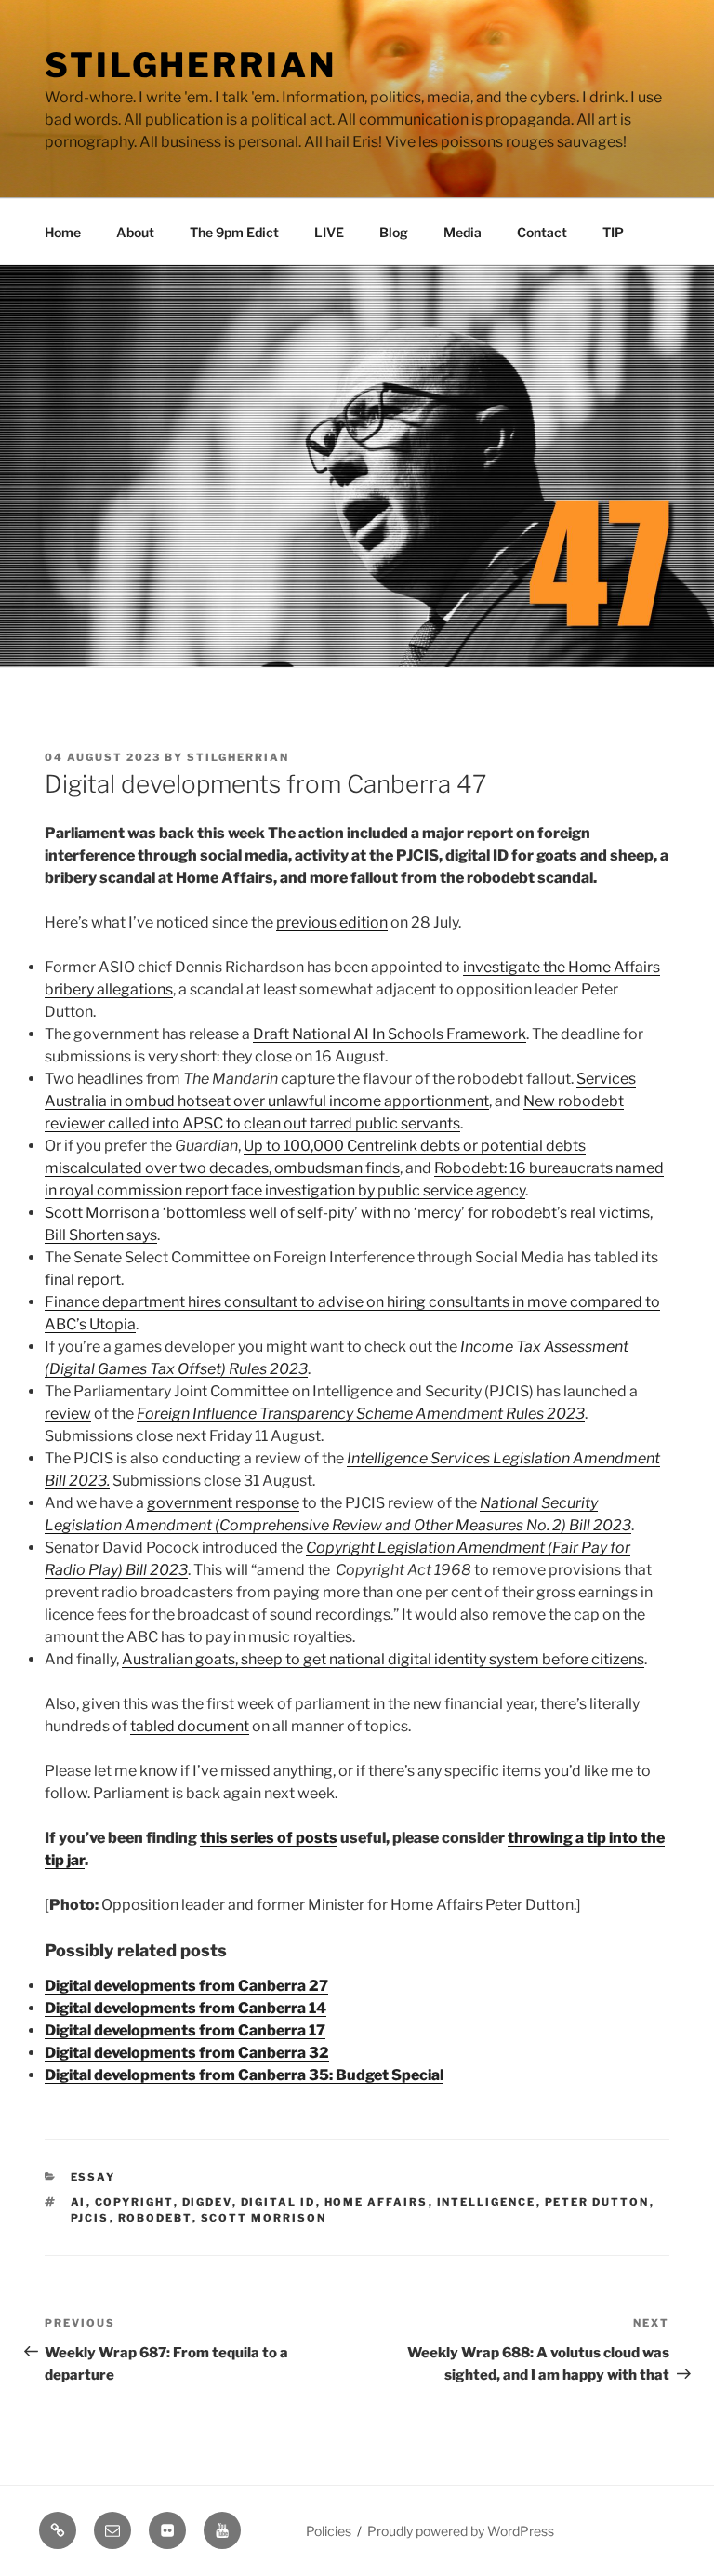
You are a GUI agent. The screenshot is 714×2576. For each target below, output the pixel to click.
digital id (278, 2202)
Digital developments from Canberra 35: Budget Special (244, 2075)
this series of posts (269, 1838)
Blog (394, 232)
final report (83, 1280)
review (68, 1414)
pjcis (90, 2218)
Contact (542, 232)
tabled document (190, 1726)
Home (63, 232)
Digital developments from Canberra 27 (186, 1986)
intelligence (487, 2202)
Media (463, 232)
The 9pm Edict (234, 232)
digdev (207, 2202)
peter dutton (597, 2202)
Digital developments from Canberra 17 (185, 2030)
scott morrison (264, 2218)
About (135, 232)
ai (79, 2202)
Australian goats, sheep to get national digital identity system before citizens (383, 1659)
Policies (329, 2531)
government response (223, 1503)
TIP (613, 232)
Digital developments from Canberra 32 (187, 2053)
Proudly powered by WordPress (461, 2531)
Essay (93, 2177)
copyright (134, 2202)
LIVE (329, 232)
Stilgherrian (191, 65)
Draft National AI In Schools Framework (390, 1034)
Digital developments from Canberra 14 (185, 2008)
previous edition (332, 922)
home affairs (377, 2202)
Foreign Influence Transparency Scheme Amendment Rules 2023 (361, 1414)
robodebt (155, 2218)
